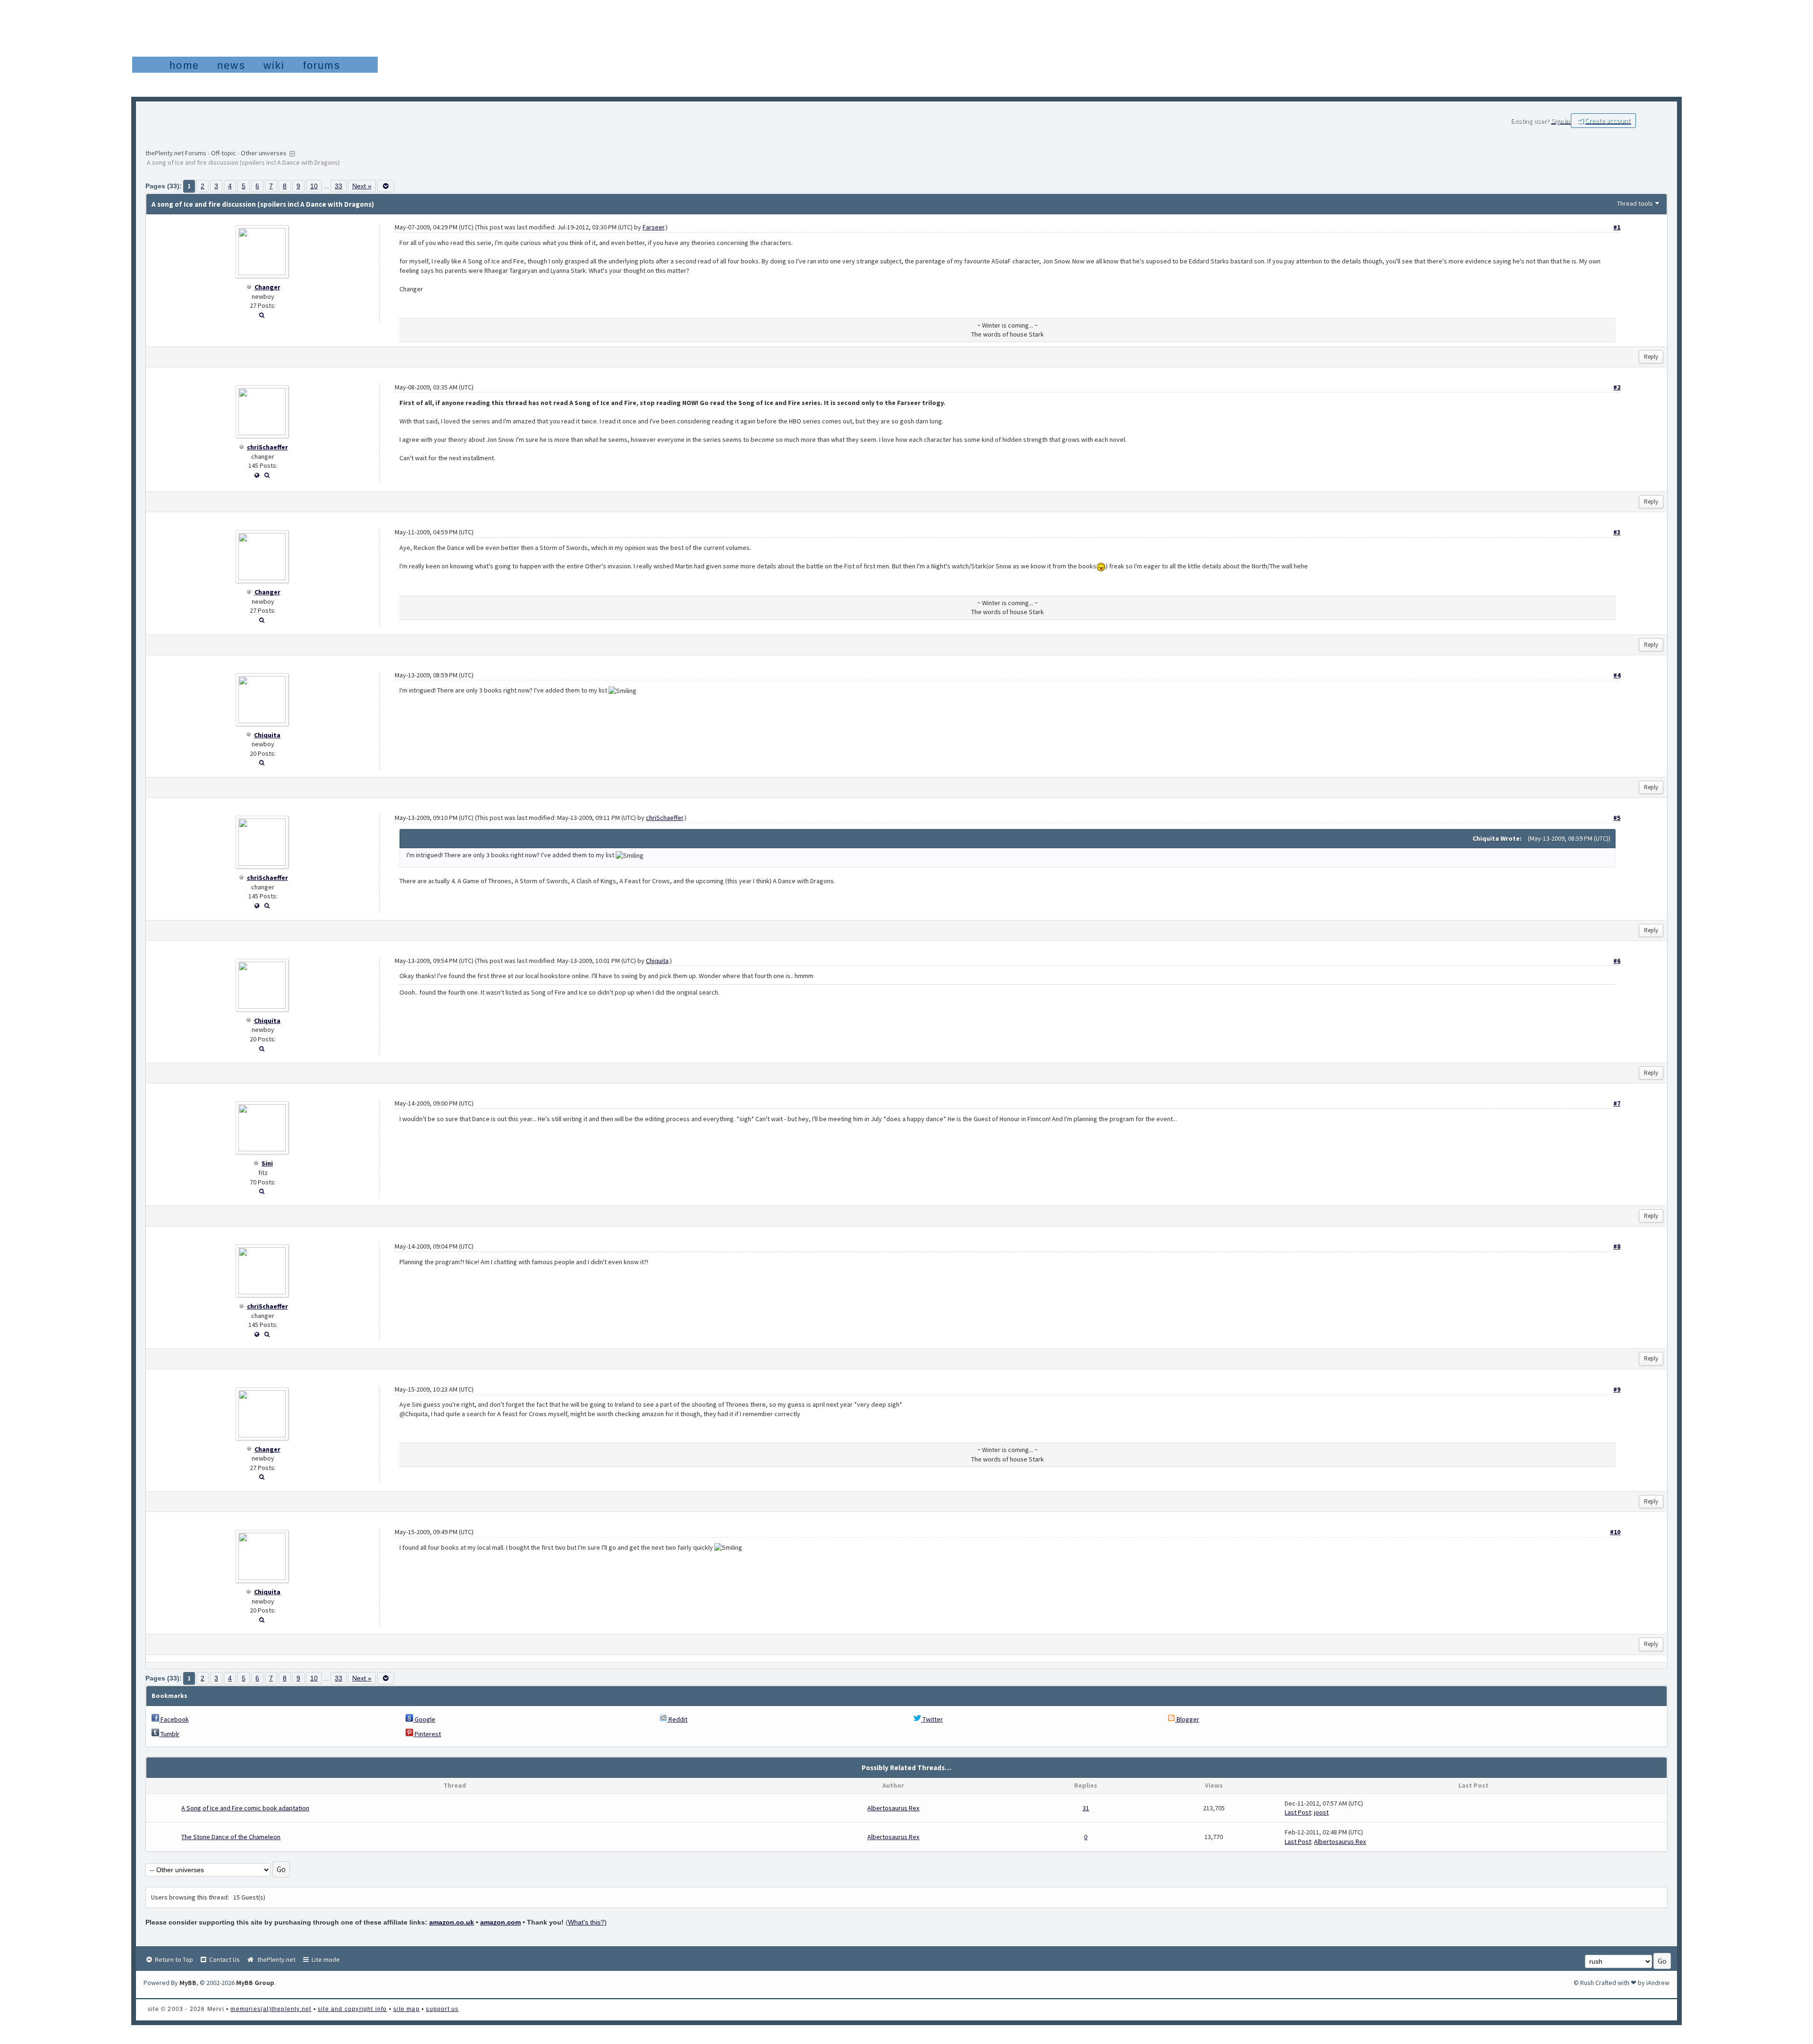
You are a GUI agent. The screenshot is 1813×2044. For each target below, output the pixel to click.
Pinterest (427, 1734)
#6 (1617, 961)
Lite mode (325, 1960)
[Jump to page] (386, 186)
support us (442, 2009)
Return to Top (173, 1960)
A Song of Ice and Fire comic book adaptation (245, 1808)
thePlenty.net (275, 1960)
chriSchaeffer (267, 447)
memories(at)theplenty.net (271, 2009)
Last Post (1298, 1812)
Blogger (1187, 1719)
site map (407, 2009)
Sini (267, 1163)
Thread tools (1635, 203)
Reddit (677, 1719)
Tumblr (169, 1734)
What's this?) (587, 1922)
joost (1321, 1812)
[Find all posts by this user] (262, 315)
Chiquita (267, 735)
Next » (362, 186)
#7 (1617, 1103)
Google (424, 1719)
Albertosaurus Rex (893, 1808)
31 (1086, 1808)
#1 (1617, 227)
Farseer (653, 227)
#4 (1617, 675)
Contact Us (224, 1960)
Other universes (264, 153)
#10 (1615, 1532)
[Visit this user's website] (257, 475)
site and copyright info (352, 2009)
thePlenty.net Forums (176, 153)
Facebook (174, 1719)
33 (339, 186)
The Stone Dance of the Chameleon (231, 1837)
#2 (1617, 387)
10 (314, 186)
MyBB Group (255, 1983)
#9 (1617, 1389)
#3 (1617, 532)
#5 (1617, 818)
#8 (1617, 1246)
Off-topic (224, 153)
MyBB (188, 1983)
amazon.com (500, 1922)
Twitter (932, 1719)
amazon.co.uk (452, 1922)
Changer (267, 287)
